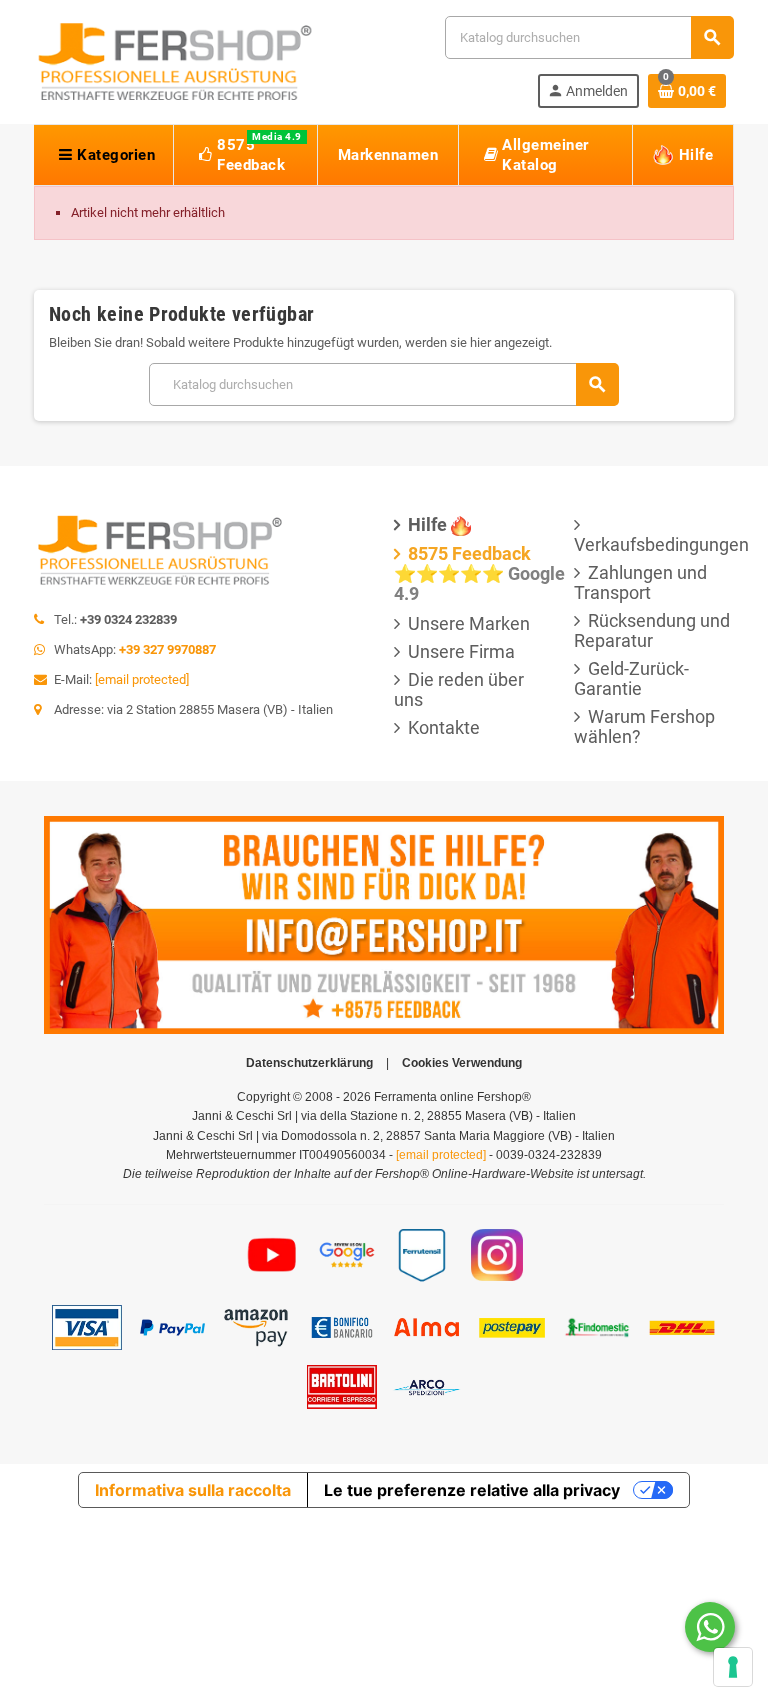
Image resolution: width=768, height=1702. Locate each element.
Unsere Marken (469, 623)
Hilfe (427, 524)
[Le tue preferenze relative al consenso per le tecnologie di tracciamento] (733, 1667)
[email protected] (142, 679)
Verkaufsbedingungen (661, 544)
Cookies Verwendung (462, 1063)
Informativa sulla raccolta (193, 1490)
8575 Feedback (469, 553)
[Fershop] (174, 60)
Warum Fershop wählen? (644, 726)
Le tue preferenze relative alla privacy (472, 1490)
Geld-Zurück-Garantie (631, 678)
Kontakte (444, 727)
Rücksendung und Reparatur (652, 630)
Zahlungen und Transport (640, 582)
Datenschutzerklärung (309, 1063)
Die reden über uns (459, 689)
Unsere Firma (461, 651)
